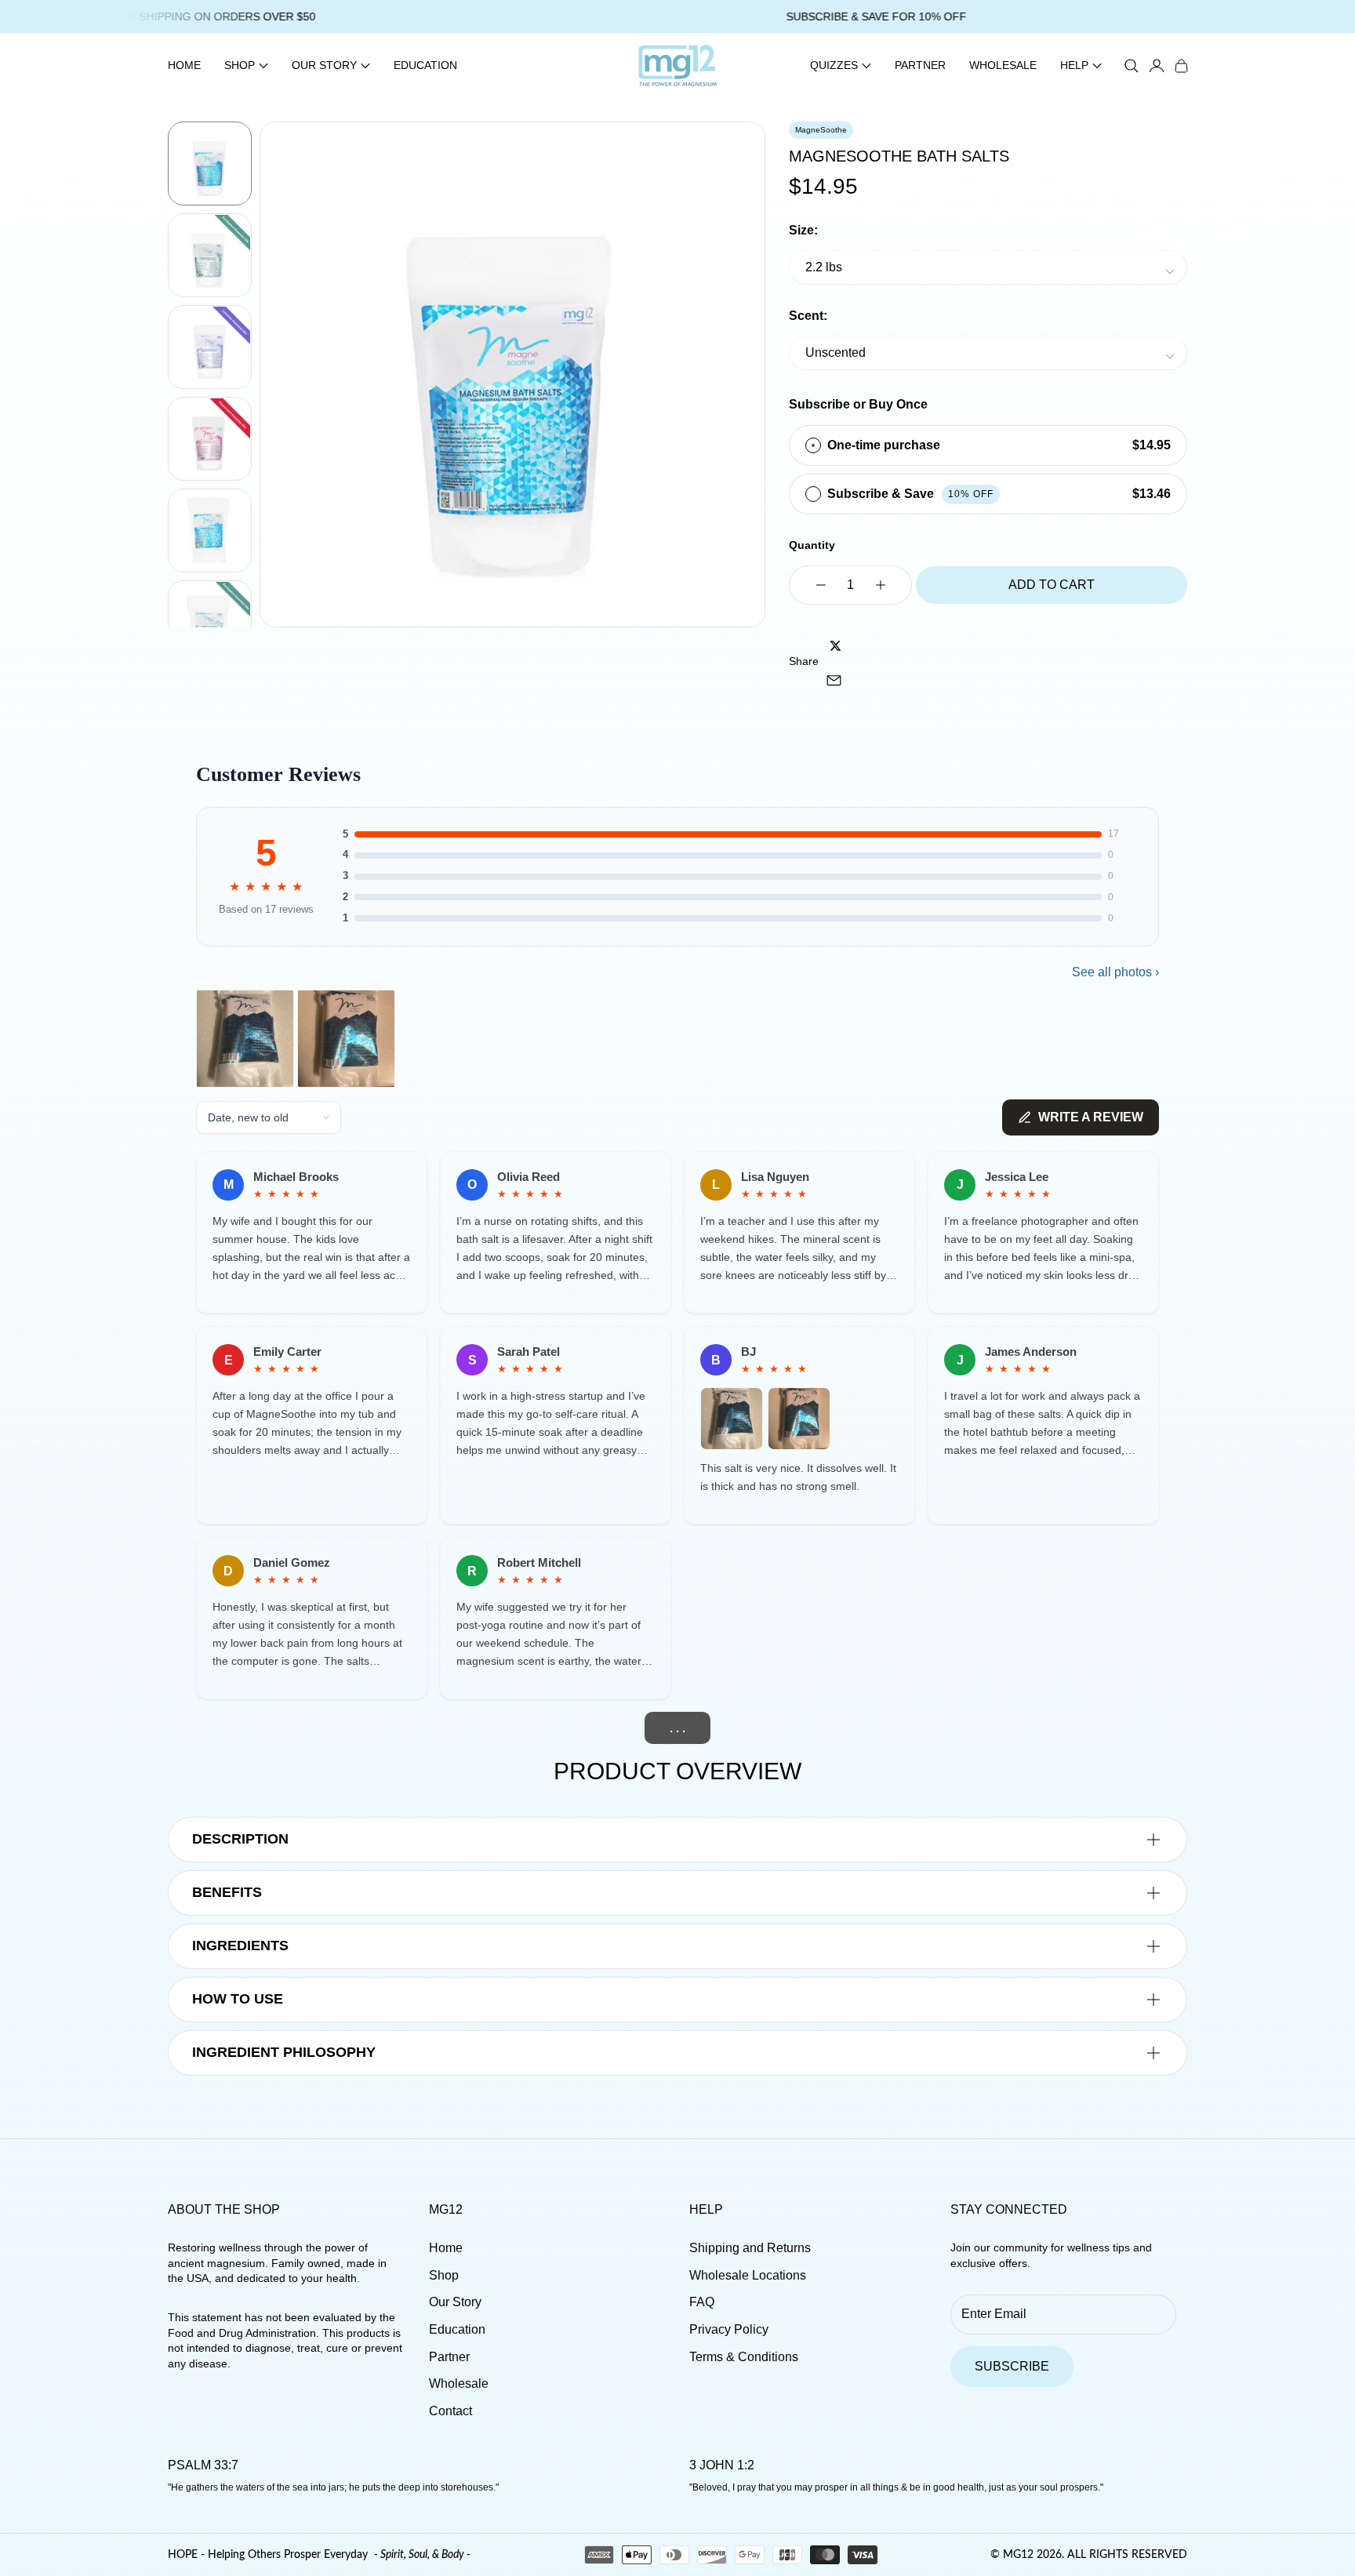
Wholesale (1003, 65)
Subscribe (1012, 2366)
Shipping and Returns (750, 2248)
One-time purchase (884, 445)
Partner (920, 65)
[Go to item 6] (210, 622)
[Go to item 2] (210, 255)
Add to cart (1052, 585)
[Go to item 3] (210, 347)
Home (184, 65)
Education (425, 65)
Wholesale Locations (748, 2275)
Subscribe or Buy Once (858, 404)
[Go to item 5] (210, 530)
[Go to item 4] (210, 439)
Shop (444, 2275)
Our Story (455, 2302)
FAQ (702, 2302)
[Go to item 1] (210, 163)
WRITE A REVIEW (1091, 1117)
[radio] (813, 445)
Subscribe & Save (910, 494)
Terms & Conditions (744, 2357)
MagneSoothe (821, 130)
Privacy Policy (729, 2329)
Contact (450, 2411)
